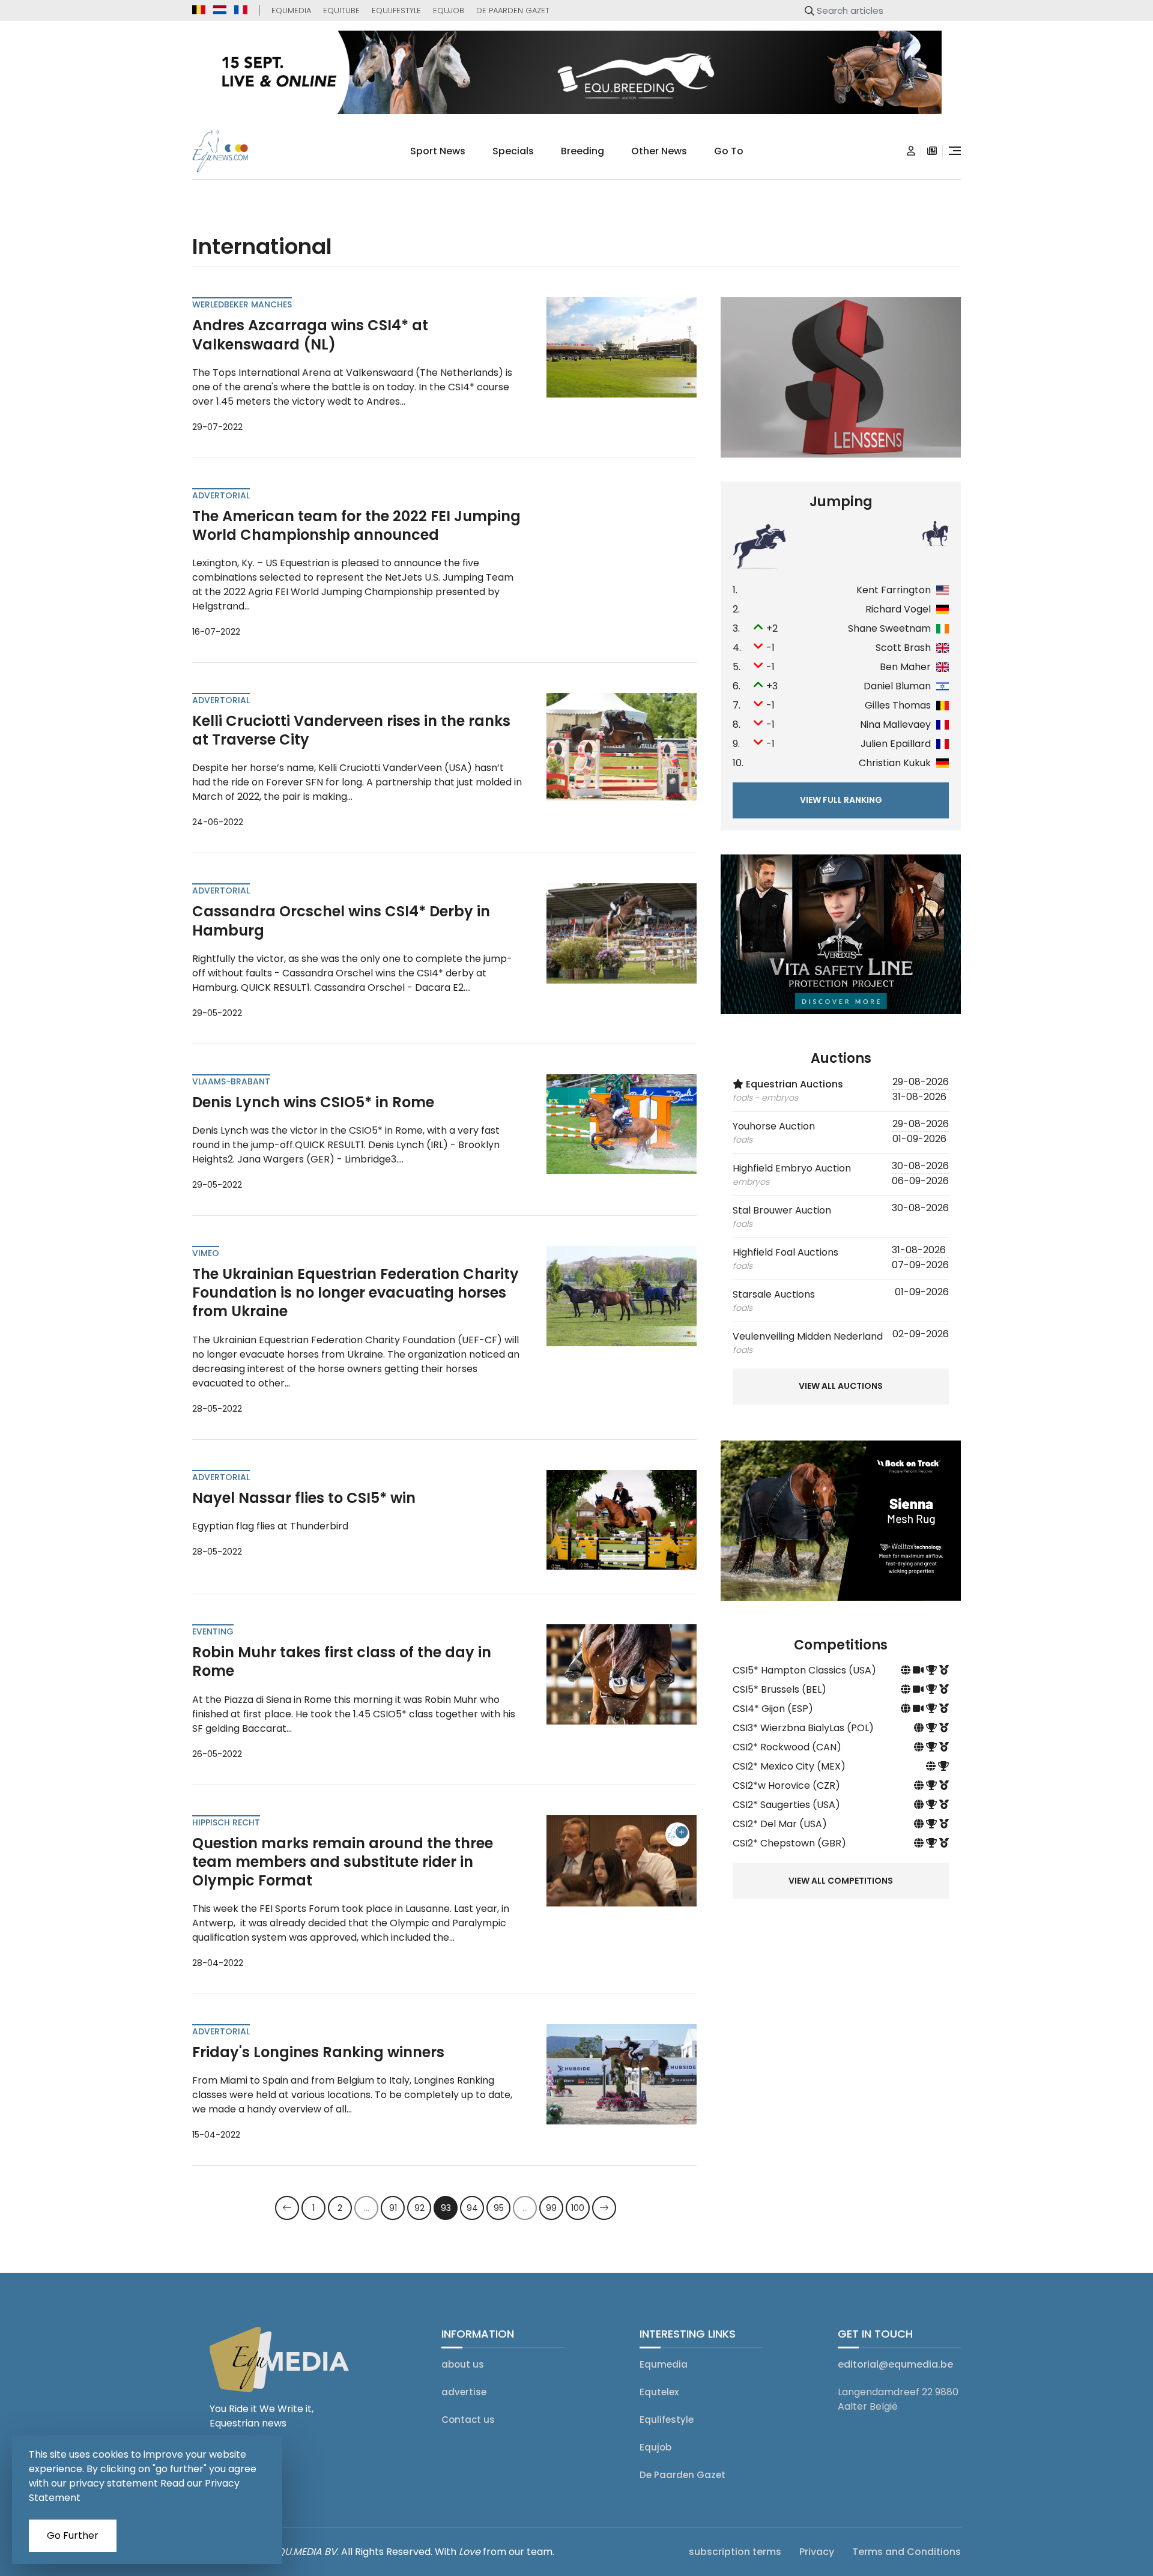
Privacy (817, 2552)
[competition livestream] (919, 1670)
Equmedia (291, 11)
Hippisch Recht (226, 1822)
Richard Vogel (898, 609)
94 (472, 2208)
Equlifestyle (396, 11)
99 (551, 2208)
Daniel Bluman (897, 686)
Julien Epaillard (896, 744)
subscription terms (735, 2552)
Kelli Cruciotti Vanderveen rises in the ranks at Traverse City (351, 730)
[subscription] (932, 151)
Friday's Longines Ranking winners (318, 2052)
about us (463, 2364)
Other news (659, 151)
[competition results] (944, 1670)
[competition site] (907, 1670)
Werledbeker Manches (242, 304)
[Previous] (287, 2208)
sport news (438, 151)
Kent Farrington (894, 590)
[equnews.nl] (220, 10)
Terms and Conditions (906, 2552)
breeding (583, 151)
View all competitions (841, 1881)
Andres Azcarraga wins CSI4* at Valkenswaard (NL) (310, 334)
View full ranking (841, 800)
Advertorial (221, 495)
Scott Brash (903, 648)
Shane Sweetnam (889, 628)
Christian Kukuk (895, 763)
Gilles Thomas (898, 705)
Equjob (449, 11)
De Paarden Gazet (513, 11)
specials (513, 151)
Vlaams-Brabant (231, 1081)
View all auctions (841, 1386)
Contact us (468, 2420)
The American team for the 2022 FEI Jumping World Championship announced (356, 525)
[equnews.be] (199, 10)
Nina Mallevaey (895, 724)
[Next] (604, 2208)
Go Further (73, 2535)
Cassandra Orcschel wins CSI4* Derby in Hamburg (341, 921)
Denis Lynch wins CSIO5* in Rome (313, 1102)
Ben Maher (905, 667)
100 (578, 2208)
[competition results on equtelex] (933, 1670)
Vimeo (206, 1253)
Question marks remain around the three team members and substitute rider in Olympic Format (343, 1862)
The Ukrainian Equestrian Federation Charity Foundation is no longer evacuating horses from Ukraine (356, 1293)
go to (729, 151)
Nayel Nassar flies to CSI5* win (304, 1498)
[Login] (911, 151)
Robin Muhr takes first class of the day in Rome (342, 1661)
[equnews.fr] (241, 10)
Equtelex (659, 2392)
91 (393, 2208)
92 (419, 2208)
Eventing (213, 1631)
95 (499, 2208)
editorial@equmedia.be (895, 2364)
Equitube (341, 11)
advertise (464, 2392)
